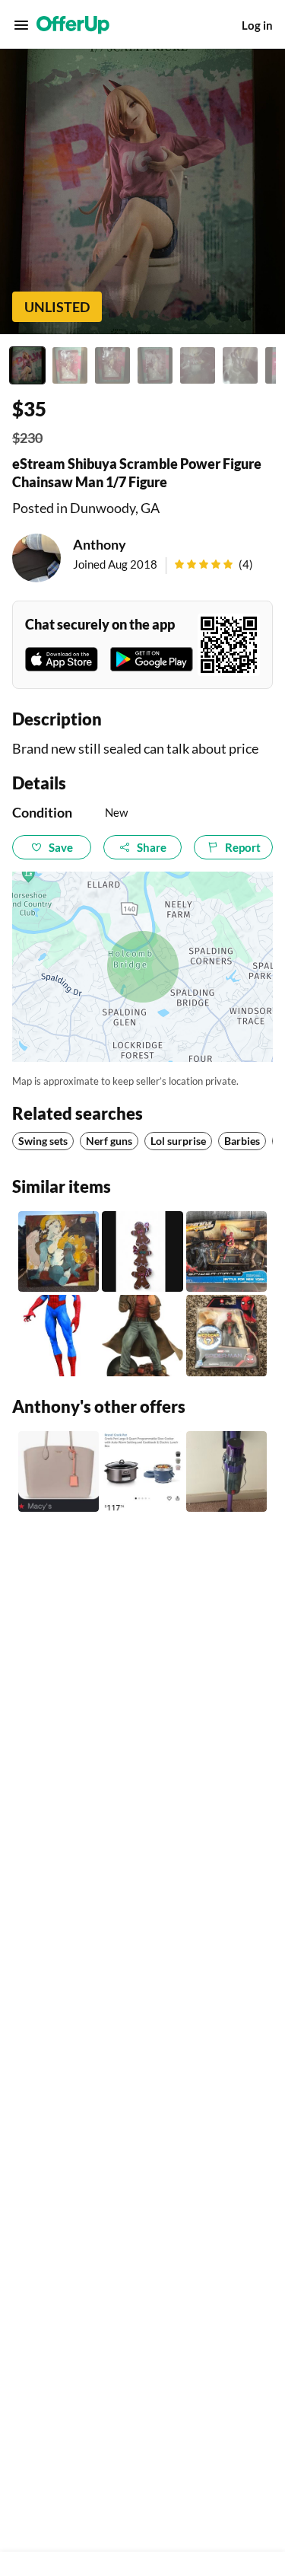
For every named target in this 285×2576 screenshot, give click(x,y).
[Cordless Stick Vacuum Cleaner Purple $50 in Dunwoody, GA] (226, 1471)
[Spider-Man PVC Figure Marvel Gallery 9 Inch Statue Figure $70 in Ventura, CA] (59, 1335)
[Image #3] (112, 365)
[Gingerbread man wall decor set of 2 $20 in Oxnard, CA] (142, 1251)
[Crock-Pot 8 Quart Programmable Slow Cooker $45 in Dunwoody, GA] (142, 1471)
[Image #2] (70, 365)
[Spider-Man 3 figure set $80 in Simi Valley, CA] (226, 1251)
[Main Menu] (21, 25)
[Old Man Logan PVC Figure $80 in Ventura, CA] (142, 1335)
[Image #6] (240, 365)
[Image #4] (155, 365)
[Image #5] (198, 365)
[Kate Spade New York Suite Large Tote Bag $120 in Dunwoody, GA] (59, 1471)
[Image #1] (27, 365)
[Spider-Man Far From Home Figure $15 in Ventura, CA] (226, 1335)
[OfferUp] (73, 25)
